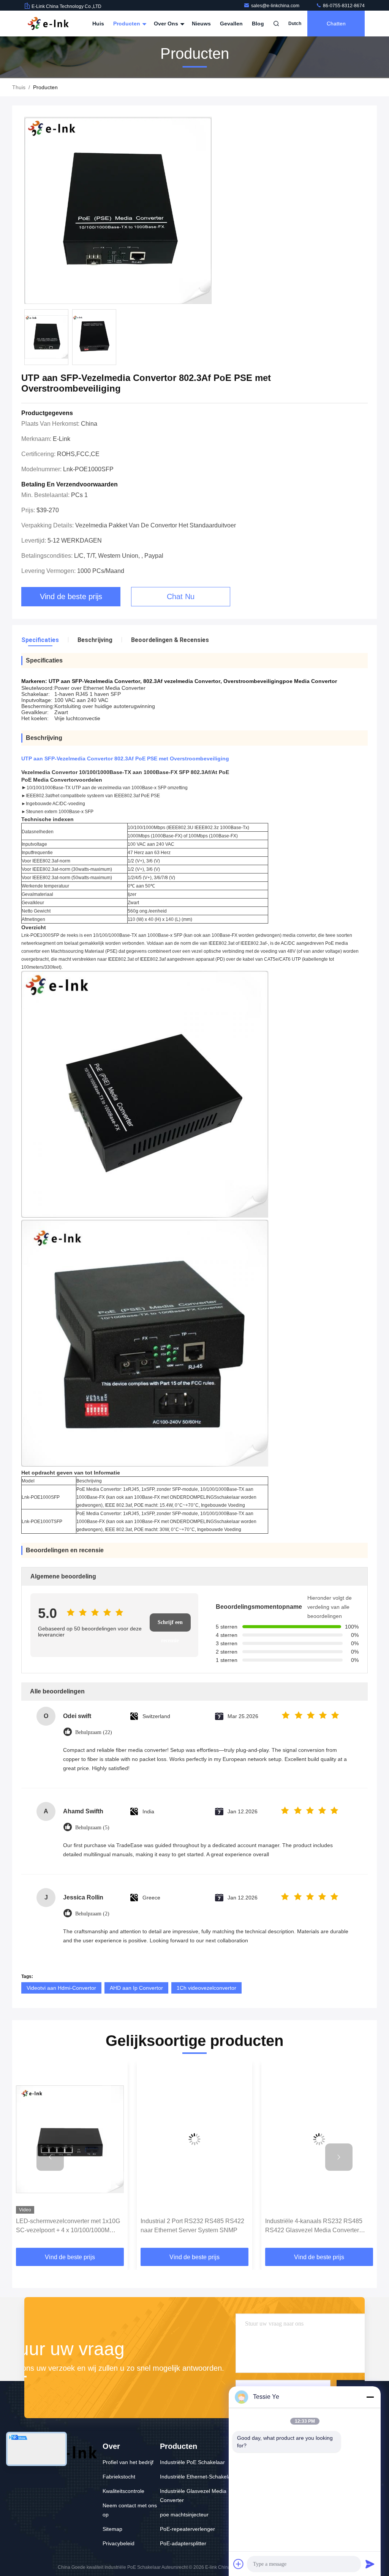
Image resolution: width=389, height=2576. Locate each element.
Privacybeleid (119, 2543)
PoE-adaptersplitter (183, 2543)
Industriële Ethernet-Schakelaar (198, 2477)
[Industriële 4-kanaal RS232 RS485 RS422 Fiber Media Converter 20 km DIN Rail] (319, 2139)
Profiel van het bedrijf (128, 2462)
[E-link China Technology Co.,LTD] (48, 24)
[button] (50, 2157)
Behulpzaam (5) (92, 1828)
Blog (258, 24)
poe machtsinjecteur (184, 2515)
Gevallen (231, 24)
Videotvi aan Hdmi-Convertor (61, 1988)
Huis (98, 24)
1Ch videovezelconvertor (206, 1988)
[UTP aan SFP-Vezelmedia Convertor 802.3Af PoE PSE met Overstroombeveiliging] (118, 211)
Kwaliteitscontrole (123, 2491)
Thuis (19, 87)
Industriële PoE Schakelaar (192, 2462)
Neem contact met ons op (130, 2510)
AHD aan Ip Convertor (136, 1988)
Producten (127, 24)
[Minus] (370, 2397)
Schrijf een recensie (170, 1626)
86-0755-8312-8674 (343, 6)
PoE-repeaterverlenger (187, 2529)
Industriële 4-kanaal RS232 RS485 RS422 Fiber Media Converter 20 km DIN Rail (315, 2226)
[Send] (370, 2564)
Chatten (336, 24)
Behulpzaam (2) (92, 1914)
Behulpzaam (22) (94, 1732)
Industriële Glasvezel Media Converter (193, 2496)
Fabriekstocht (119, 2477)
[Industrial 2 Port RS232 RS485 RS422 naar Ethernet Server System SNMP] (70, 2139)
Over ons (167, 24)
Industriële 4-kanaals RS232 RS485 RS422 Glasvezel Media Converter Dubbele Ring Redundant (189, 2226)
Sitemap (112, 2529)
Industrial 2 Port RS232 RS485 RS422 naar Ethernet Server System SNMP (68, 2226)
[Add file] (239, 2564)
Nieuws (201, 24)
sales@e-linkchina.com (276, 6)
